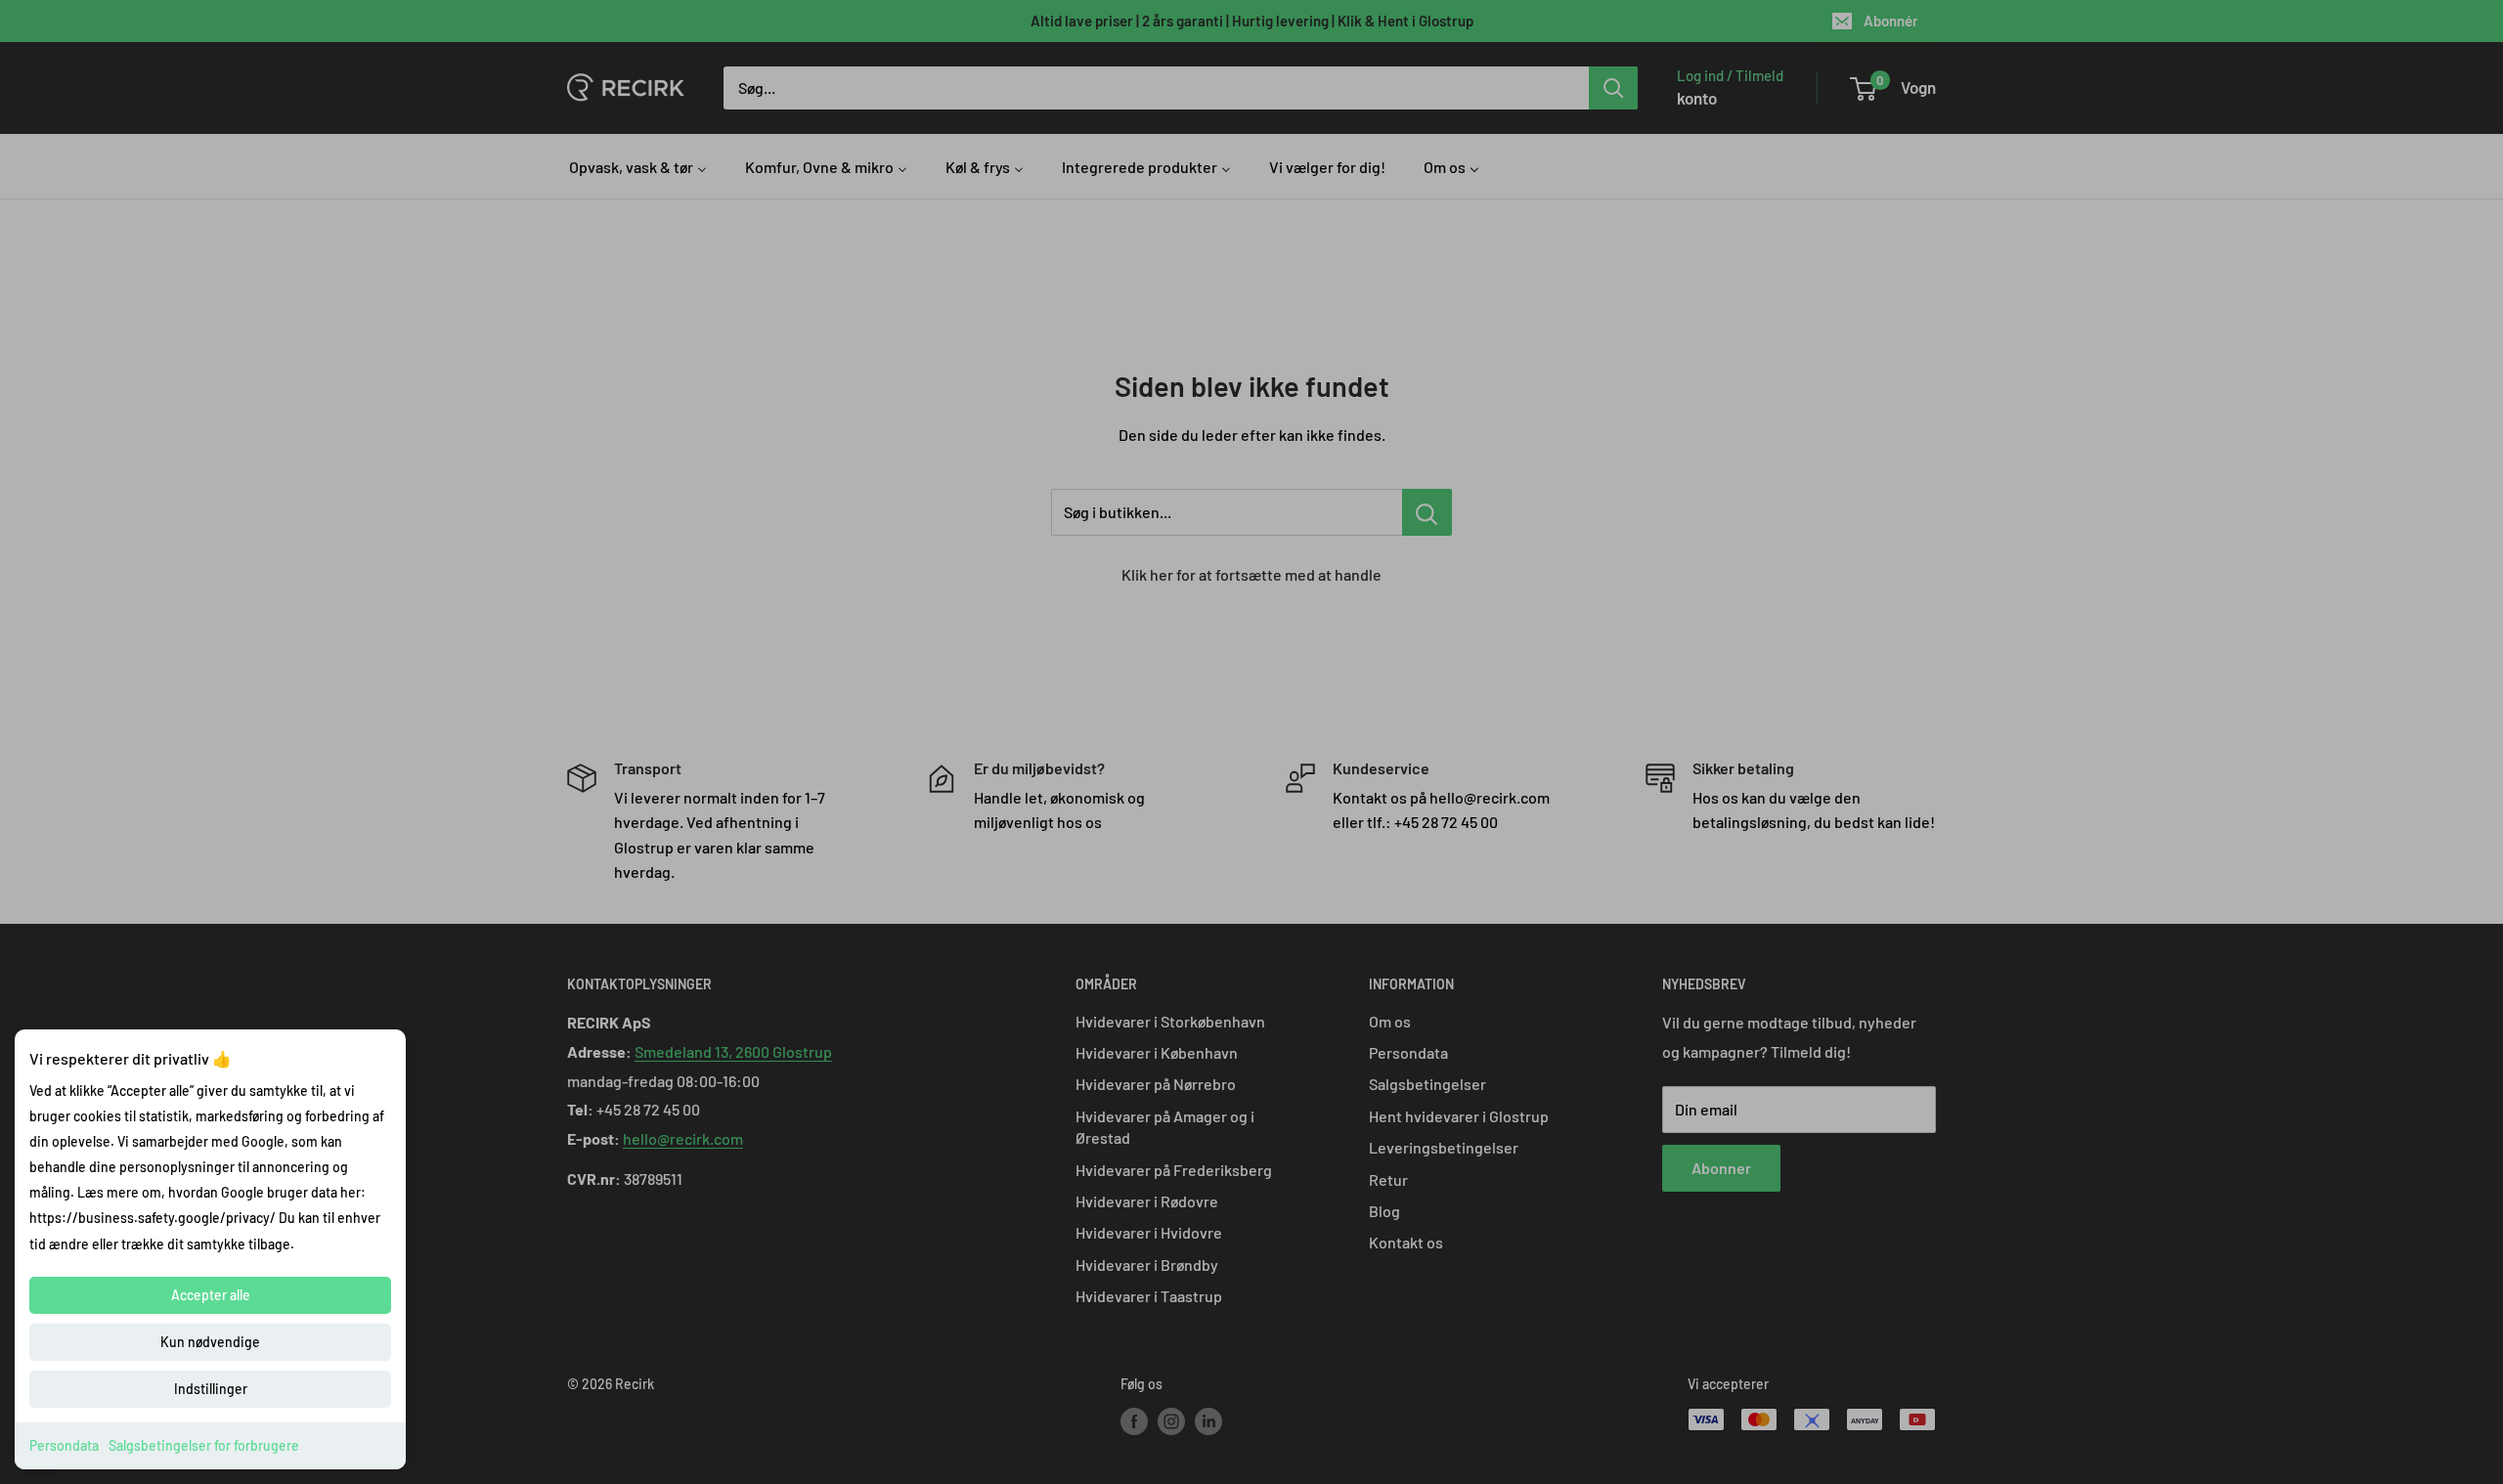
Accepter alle (211, 1295)
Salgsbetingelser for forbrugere (204, 1445)
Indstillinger (211, 1389)
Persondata (64, 1445)
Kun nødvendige (210, 1342)
